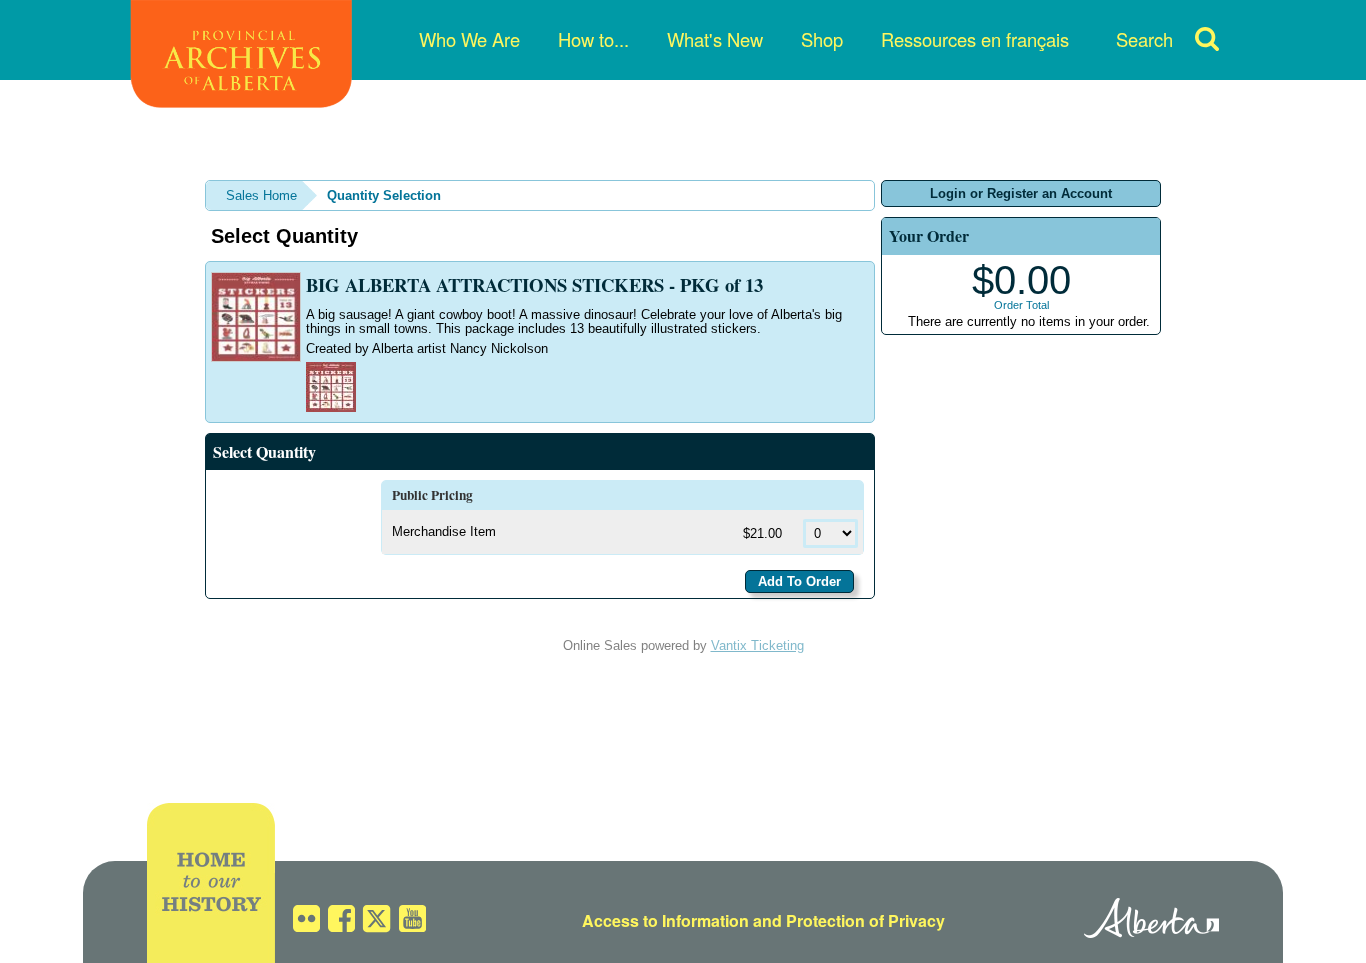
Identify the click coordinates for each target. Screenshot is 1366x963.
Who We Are (469, 39)
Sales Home (261, 195)
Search (1144, 39)
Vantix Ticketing (757, 645)
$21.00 (764, 533)
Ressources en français (975, 39)
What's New (715, 39)
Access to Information (665, 920)
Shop (822, 39)
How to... (593, 39)
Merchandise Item (444, 531)
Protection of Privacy (865, 920)
